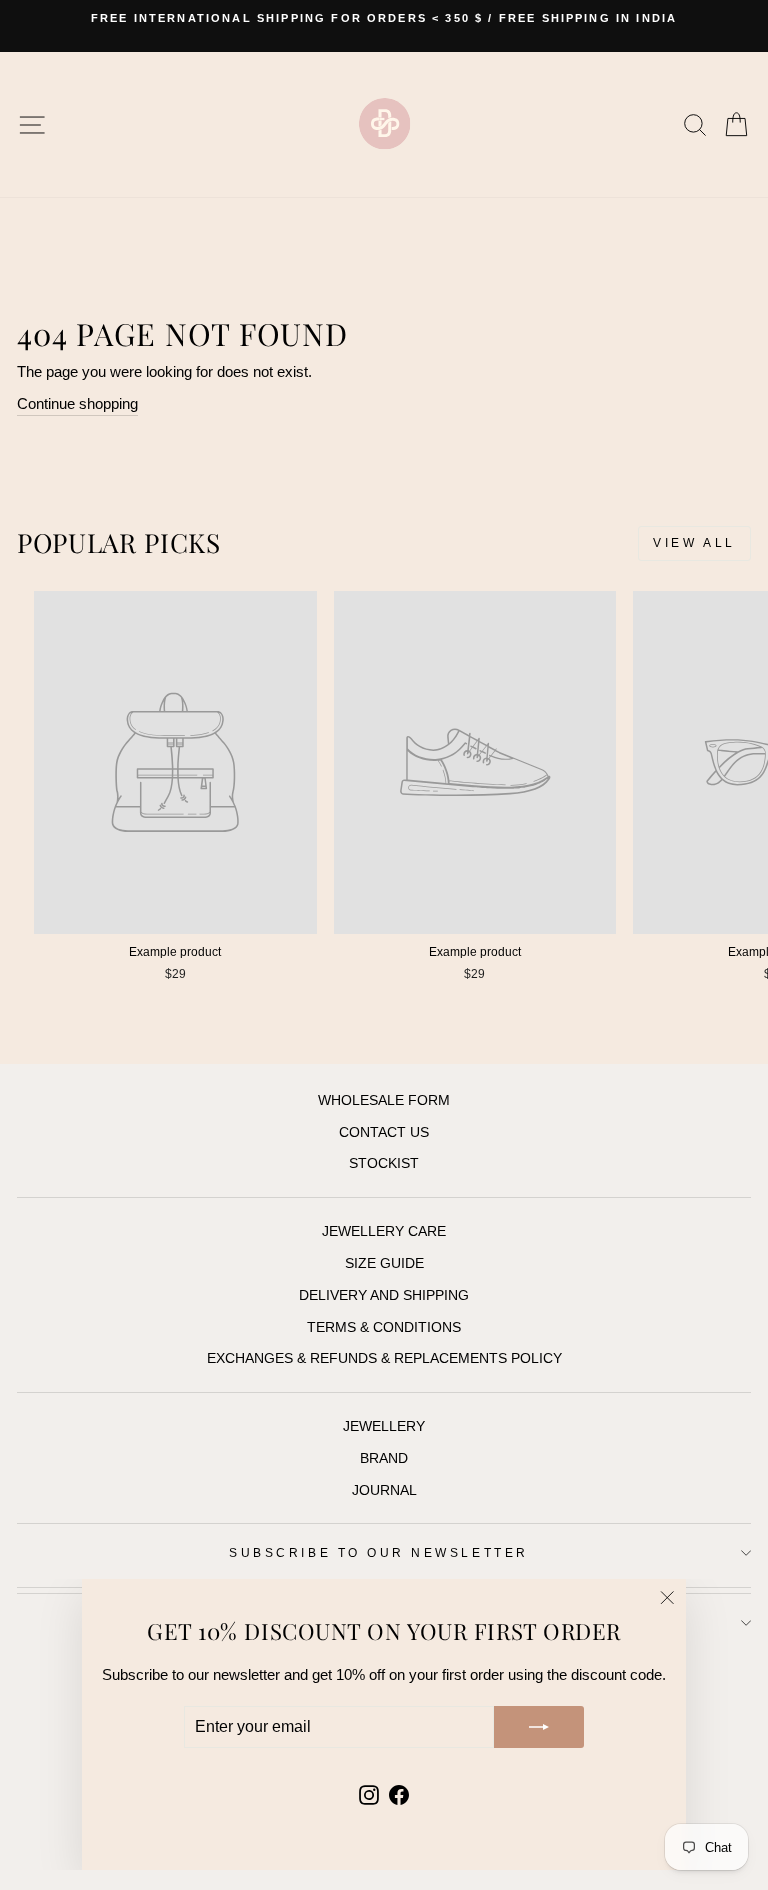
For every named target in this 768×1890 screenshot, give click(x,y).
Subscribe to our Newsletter (378, 1552)
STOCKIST (384, 1163)
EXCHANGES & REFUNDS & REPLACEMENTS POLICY (384, 1358)
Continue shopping (77, 404)
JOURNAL (384, 1490)
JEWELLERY (384, 1426)
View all (694, 543)
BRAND (384, 1458)
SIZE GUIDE (384, 1263)
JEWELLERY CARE (384, 1231)
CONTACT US (384, 1132)
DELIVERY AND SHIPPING (384, 1295)
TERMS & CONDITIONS (384, 1327)
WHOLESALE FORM (384, 1100)
